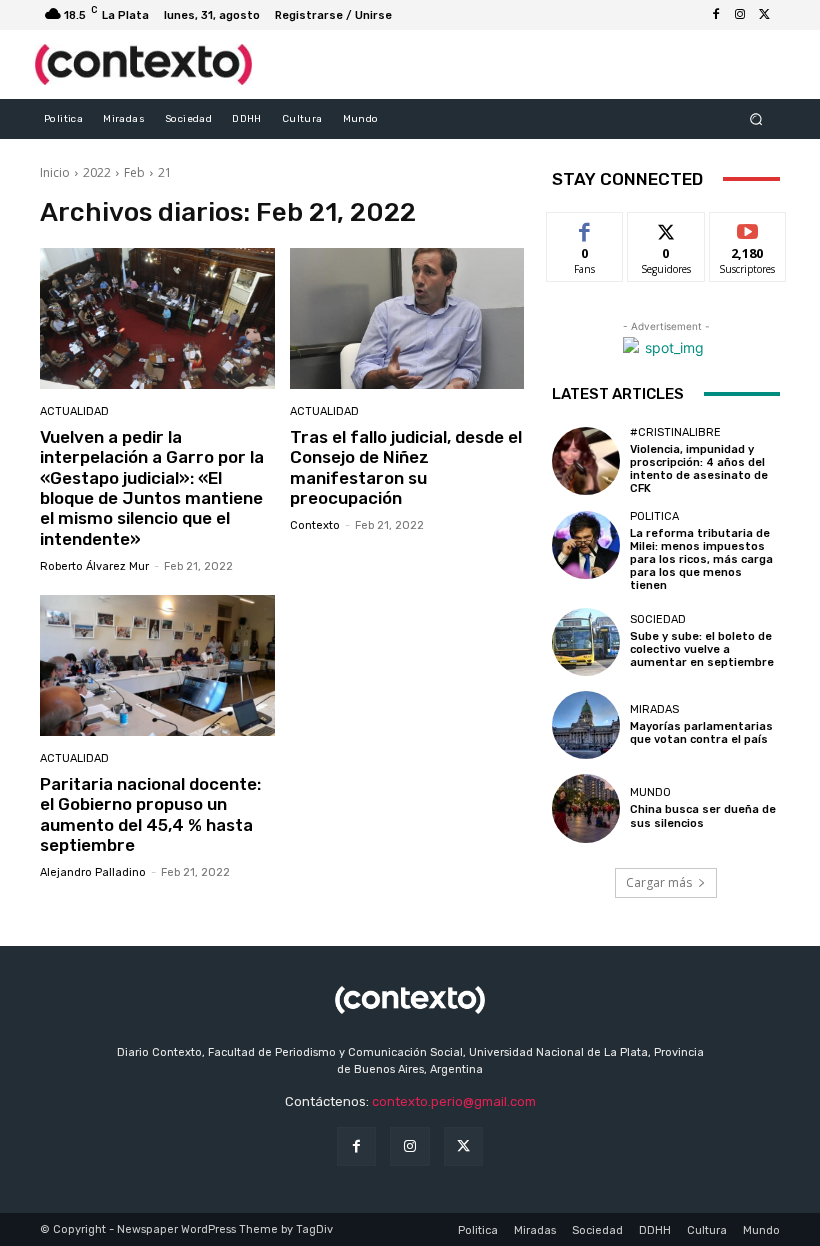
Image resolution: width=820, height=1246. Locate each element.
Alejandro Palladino (93, 872)
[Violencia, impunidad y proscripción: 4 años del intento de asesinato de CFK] (586, 461)
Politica (654, 516)
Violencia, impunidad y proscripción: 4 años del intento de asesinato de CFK (699, 469)
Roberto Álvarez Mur (94, 566)
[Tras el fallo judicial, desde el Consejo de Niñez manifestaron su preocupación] (407, 318)
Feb (134, 172)
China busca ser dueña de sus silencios (703, 816)
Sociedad (658, 619)
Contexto (315, 525)
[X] (764, 15)
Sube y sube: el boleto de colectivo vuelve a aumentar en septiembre (702, 649)
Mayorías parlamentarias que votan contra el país (701, 733)
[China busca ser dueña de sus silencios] (586, 808)
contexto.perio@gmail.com (454, 1101)
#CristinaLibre (675, 432)
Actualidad (74, 411)
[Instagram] (740, 15)
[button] (756, 118)
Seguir (666, 227)
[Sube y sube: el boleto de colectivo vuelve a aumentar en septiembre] (586, 642)
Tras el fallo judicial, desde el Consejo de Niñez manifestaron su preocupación (406, 467)
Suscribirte (748, 227)
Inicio (55, 172)
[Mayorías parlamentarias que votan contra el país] (586, 725)
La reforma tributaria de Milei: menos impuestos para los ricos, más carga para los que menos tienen (701, 560)
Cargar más (659, 882)
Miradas (654, 709)
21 (165, 172)
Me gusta (585, 227)
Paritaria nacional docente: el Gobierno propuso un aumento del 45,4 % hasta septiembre (150, 814)
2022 (97, 172)
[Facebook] (716, 15)
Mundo (650, 792)
